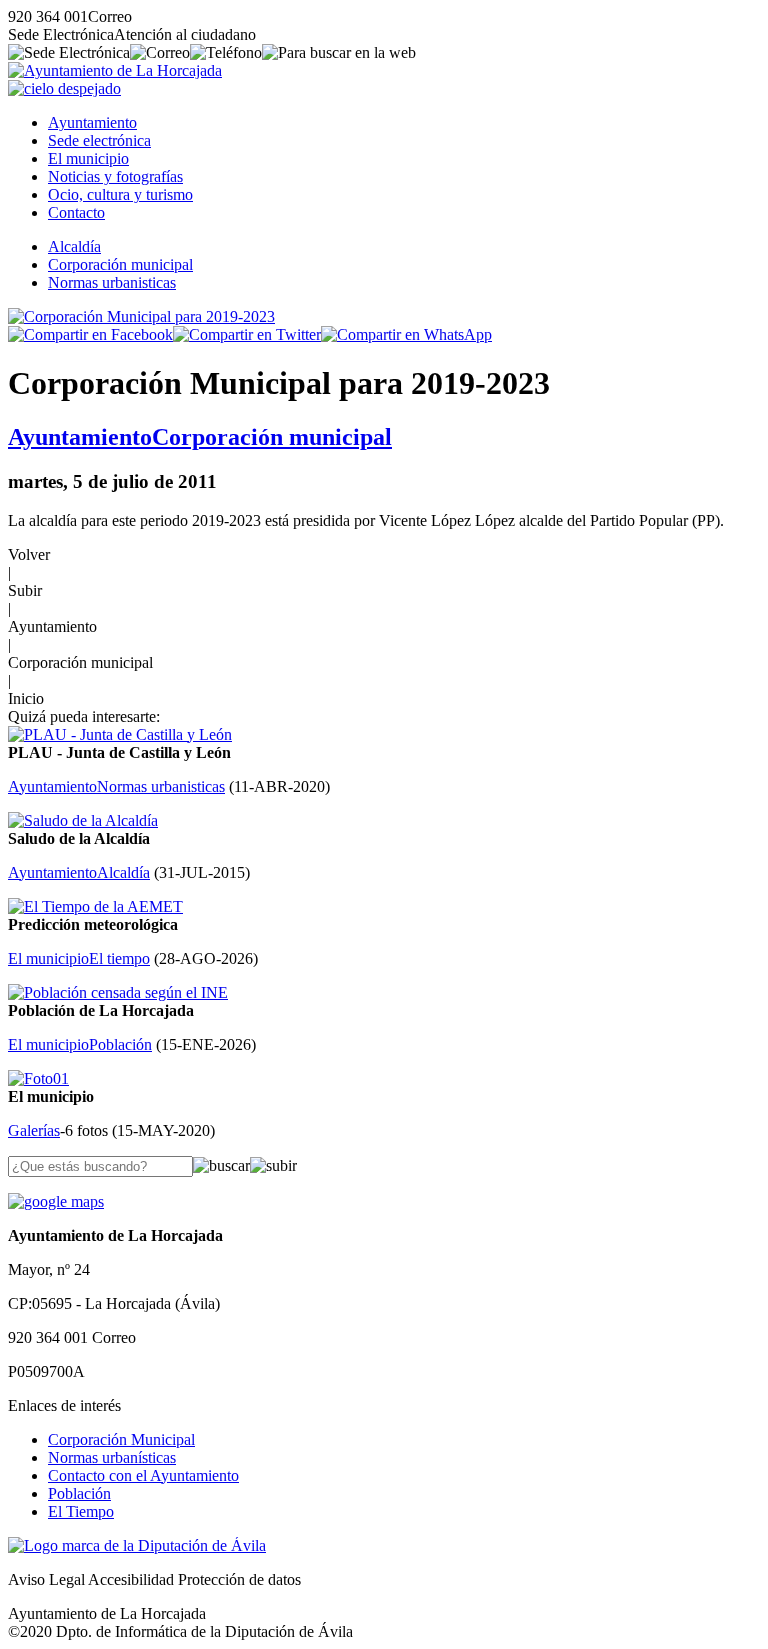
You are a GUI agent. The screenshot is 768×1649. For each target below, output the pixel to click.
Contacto (76, 212)
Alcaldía (74, 246)
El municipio (88, 158)
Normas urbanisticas (112, 282)
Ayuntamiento (92, 122)
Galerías (34, 1130)
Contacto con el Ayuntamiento (143, 1475)
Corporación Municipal (121, 1439)
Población (79, 1493)
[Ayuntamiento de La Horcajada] (115, 70)
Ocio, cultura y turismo (120, 194)
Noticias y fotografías (115, 176)
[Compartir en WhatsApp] (406, 334)
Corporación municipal (120, 264)
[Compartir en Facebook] (90, 334)
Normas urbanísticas (112, 1457)
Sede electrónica (99, 140)
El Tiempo (81, 1511)
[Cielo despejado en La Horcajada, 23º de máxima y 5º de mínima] (64, 88)
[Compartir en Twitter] (247, 334)
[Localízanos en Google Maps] (56, 1201)
